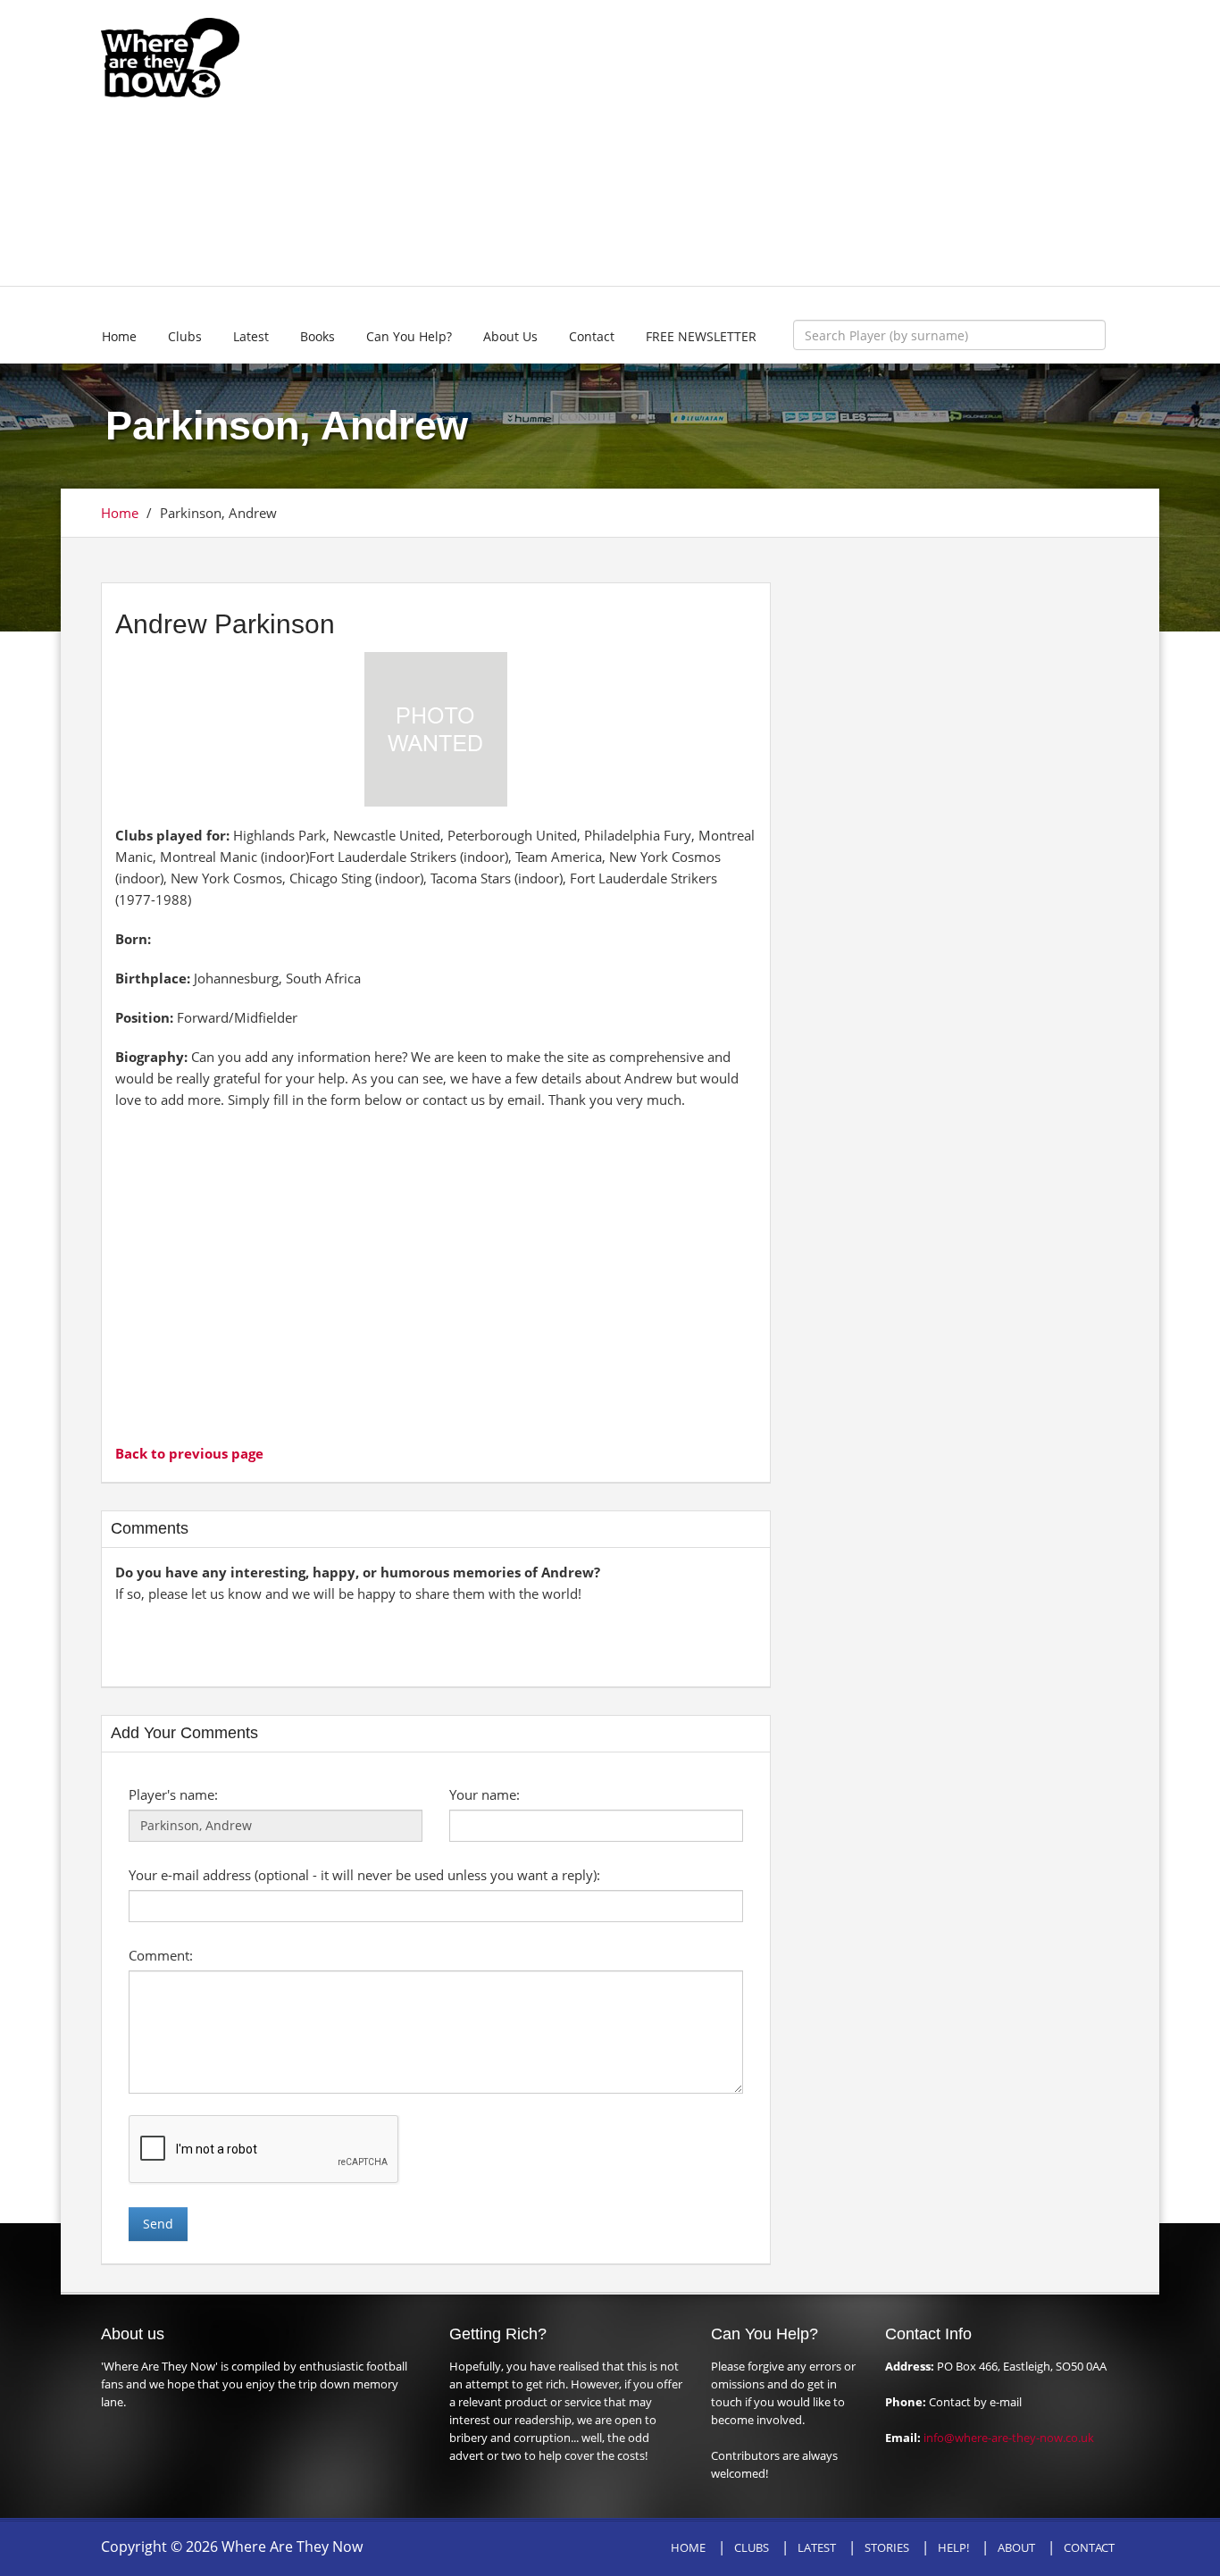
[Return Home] (170, 56)
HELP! (953, 2547)
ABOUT (1016, 2547)
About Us (510, 336)
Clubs (185, 336)
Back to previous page (189, 1453)
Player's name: (173, 1794)
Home (119, 336)
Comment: (161, 1955)
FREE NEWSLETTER (701, 336)
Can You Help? (409, 336)
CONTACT (1089, 2547)
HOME (688, 2547)
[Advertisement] (741, 143)
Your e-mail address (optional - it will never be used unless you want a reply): (364, 1875)
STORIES (887, 2547)
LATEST (817, 2547)
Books (318, 336)
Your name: (485, 1794)
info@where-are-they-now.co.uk (1009, 2438)
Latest (251, 336)
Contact (592, 336)
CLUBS (752, 2547)
